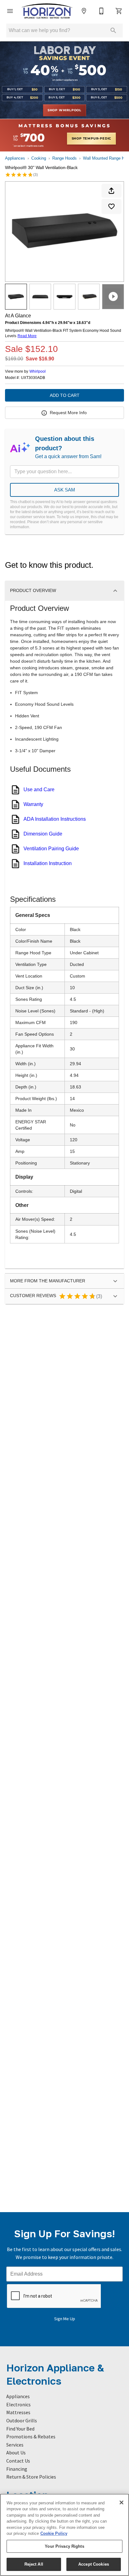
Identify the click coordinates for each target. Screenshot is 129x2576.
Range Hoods (64, 158)
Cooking (39, 158)
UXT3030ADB (33, 378)
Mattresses (18, 2412)
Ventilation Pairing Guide (51, 849)
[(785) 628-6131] (101, 11)
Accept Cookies (94, 2564)
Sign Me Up (65, 2319)
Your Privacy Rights (64, 2546)
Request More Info (68, 413)
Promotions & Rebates (31, 2436)
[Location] (84, 11)
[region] (64, 2535)
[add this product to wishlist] (111, 206)
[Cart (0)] (119, 11)
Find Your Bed (20, 2429)
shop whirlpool (64, 110)
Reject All (34, 2564)
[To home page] (47, 11)
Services (15, 2445)
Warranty (33, 804)
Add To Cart (65, 395)
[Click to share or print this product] (111, 191)
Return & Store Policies (31, 2477)
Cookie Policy (54, 2533)
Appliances (15, 158)
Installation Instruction (48, 863)
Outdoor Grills (22, 2420)
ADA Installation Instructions (55, 819)
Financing (17, 2469)
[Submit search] (113, 30)
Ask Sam (65, 490)
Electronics (18, 2404)
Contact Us (18, 2461)
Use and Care (39, 789)
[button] (10, 11)
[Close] (121, 2502)
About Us (16, 2453)
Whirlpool (38, 371)
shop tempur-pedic (92, 139)
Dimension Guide (43, 834)
